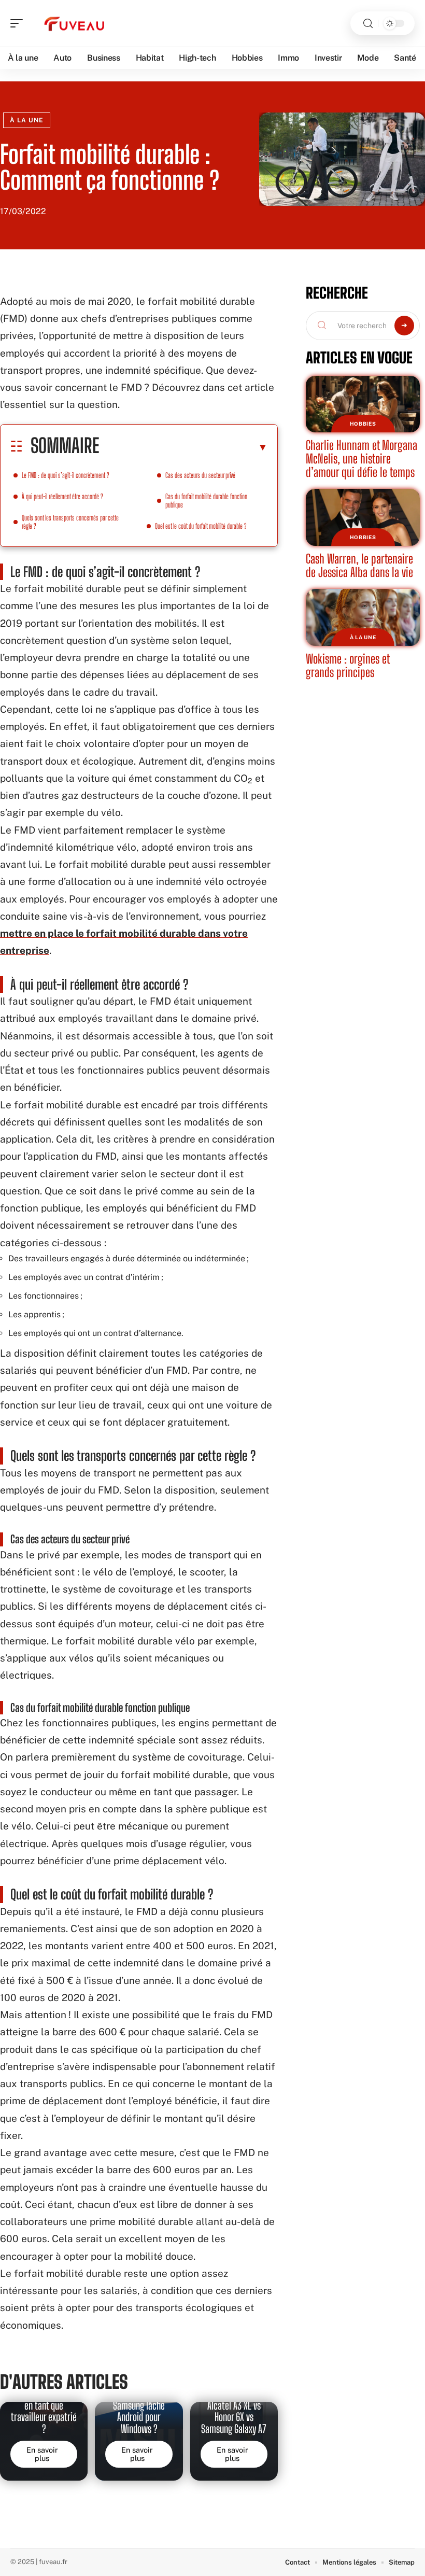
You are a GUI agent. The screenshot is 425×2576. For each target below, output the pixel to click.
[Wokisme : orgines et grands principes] (363, 617)
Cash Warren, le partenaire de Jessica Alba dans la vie (359, 565)
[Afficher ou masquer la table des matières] (183, 447)
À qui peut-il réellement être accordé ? (62, 496)
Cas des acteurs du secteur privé (200, 475)
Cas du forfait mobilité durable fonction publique (206, 501)
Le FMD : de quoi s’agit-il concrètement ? (66, 475)
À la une (27, 120)
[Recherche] (368, 24)
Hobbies (363, 424)
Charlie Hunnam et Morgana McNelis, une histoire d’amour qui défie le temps (362, 458)
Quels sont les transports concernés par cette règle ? (70, 522)
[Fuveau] (75, 23)
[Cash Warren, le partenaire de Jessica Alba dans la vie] (363, 517)
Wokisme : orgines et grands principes (348, 665)
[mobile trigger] (19, 23)
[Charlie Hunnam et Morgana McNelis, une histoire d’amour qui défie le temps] (363, 404)
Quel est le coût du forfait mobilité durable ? (201, 526)
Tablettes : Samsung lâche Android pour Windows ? (139, 2411)
